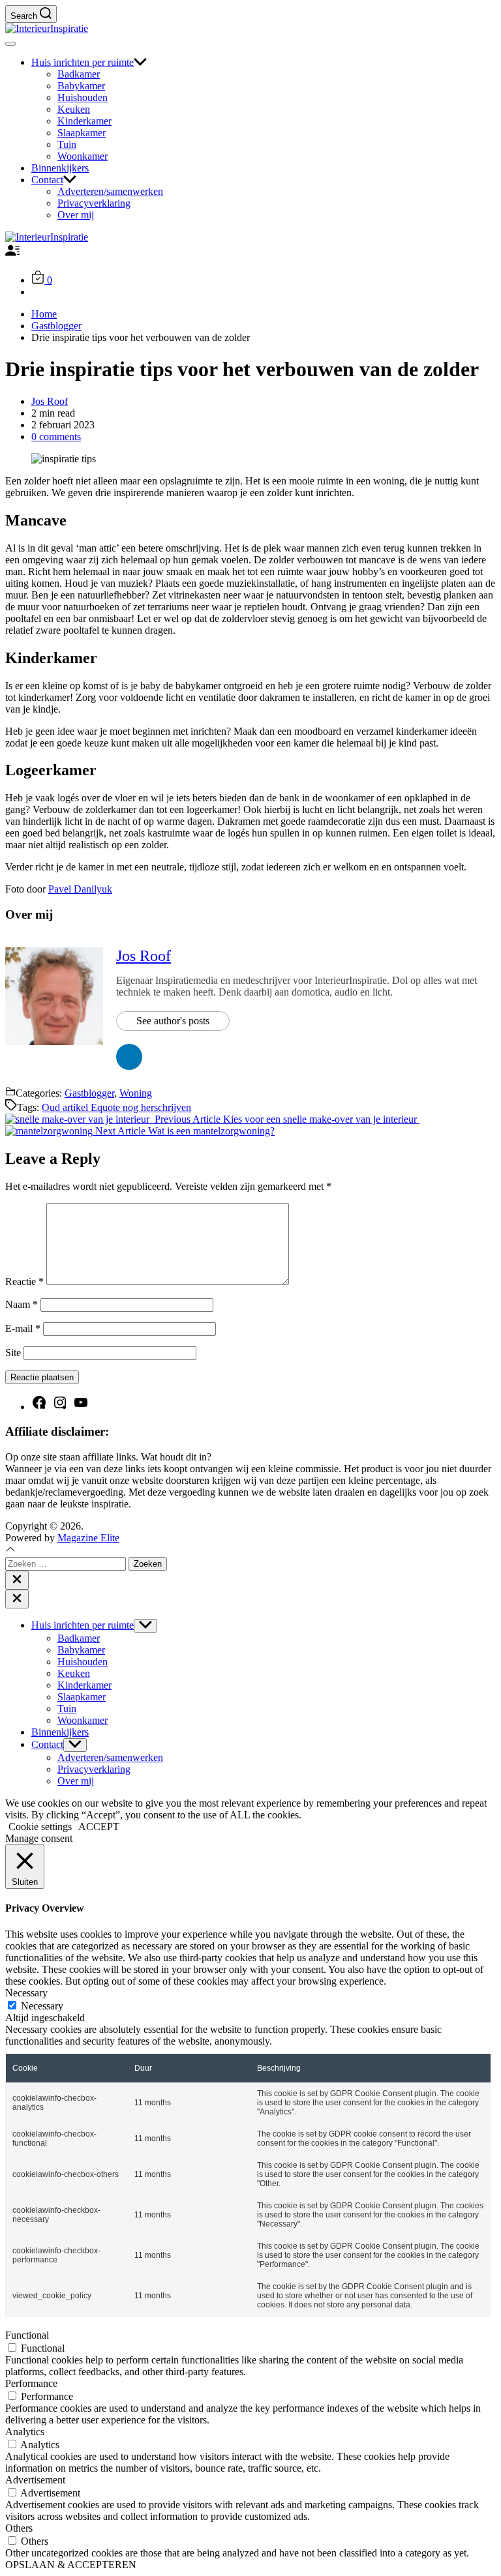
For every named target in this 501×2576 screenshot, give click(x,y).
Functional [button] (27, 2335)
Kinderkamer (84, 121)
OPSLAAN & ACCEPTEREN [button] (71, 2565)
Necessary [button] (26, 1993)
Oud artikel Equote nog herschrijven (116, 1107)
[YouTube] (81, 1407)
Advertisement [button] (35, 2480)
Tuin (67, 144)
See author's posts (173, 1021)
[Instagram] (60, 1407)
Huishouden (83, 97)
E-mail (23, 1328)
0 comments (56, 437)
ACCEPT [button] (99, 1827)
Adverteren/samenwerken (110, 191)
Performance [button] (31, 2383)
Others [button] (19, 2528)
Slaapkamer (82, 133)
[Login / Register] (12, 254)
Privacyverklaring (94, 203)
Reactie (24, 1281)
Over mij (76, 215)
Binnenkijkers (60, 168)
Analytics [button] (25, 2432)
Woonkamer (83, 156)
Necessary (42, 2006)
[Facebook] (39, 1407)
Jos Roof (50, 401)
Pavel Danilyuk (80, 889)
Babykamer (81, 86)
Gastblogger (89, 1093)
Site (13, 1353)
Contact (47, 180)
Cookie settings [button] (40, 1827)
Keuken (74, 109)
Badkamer (79, 74)
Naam (22, 1304)
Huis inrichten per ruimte (83, 62)
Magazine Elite (88, 1538)
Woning (136, 1093)
